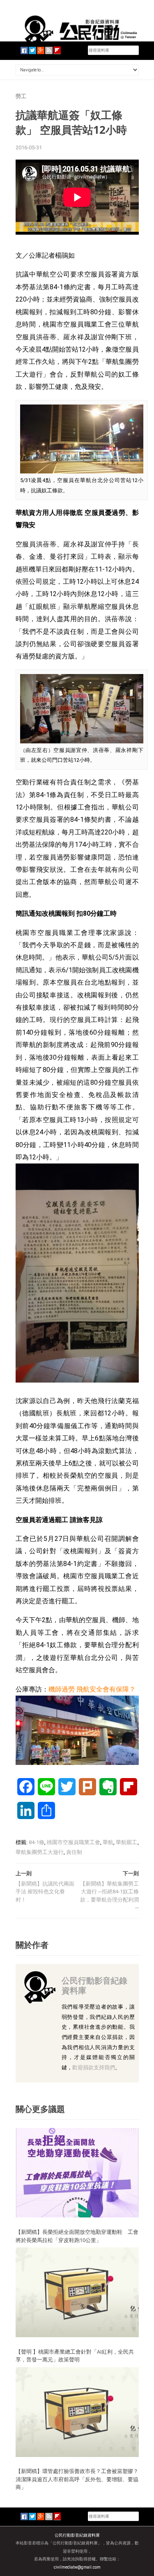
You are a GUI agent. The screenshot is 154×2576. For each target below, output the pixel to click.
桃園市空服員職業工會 (74, 1842)
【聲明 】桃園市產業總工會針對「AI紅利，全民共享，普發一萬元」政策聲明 (75, 2356)
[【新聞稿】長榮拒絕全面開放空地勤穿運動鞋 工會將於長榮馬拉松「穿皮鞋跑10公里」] (77, 2173)
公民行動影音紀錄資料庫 (94, 1985)
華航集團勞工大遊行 (40, 1852)
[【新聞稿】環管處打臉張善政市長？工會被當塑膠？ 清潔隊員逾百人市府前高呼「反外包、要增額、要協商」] (77, 2412)
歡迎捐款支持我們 (94, 2067)
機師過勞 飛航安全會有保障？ (92, 1689)
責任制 (74, 1852)
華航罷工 (126, 1842)
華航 (108, 1842)
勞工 (21, 96)
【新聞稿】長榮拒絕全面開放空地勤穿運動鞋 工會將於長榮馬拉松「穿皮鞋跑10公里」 (77, 2236)
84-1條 (37, 1842)
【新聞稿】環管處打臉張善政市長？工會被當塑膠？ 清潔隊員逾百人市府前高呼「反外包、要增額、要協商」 (77, 2479)
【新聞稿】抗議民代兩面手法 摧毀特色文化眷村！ (45, 1892)
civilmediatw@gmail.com (77, 2567)
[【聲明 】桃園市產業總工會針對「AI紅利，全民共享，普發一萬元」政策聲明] (77, 2292)
